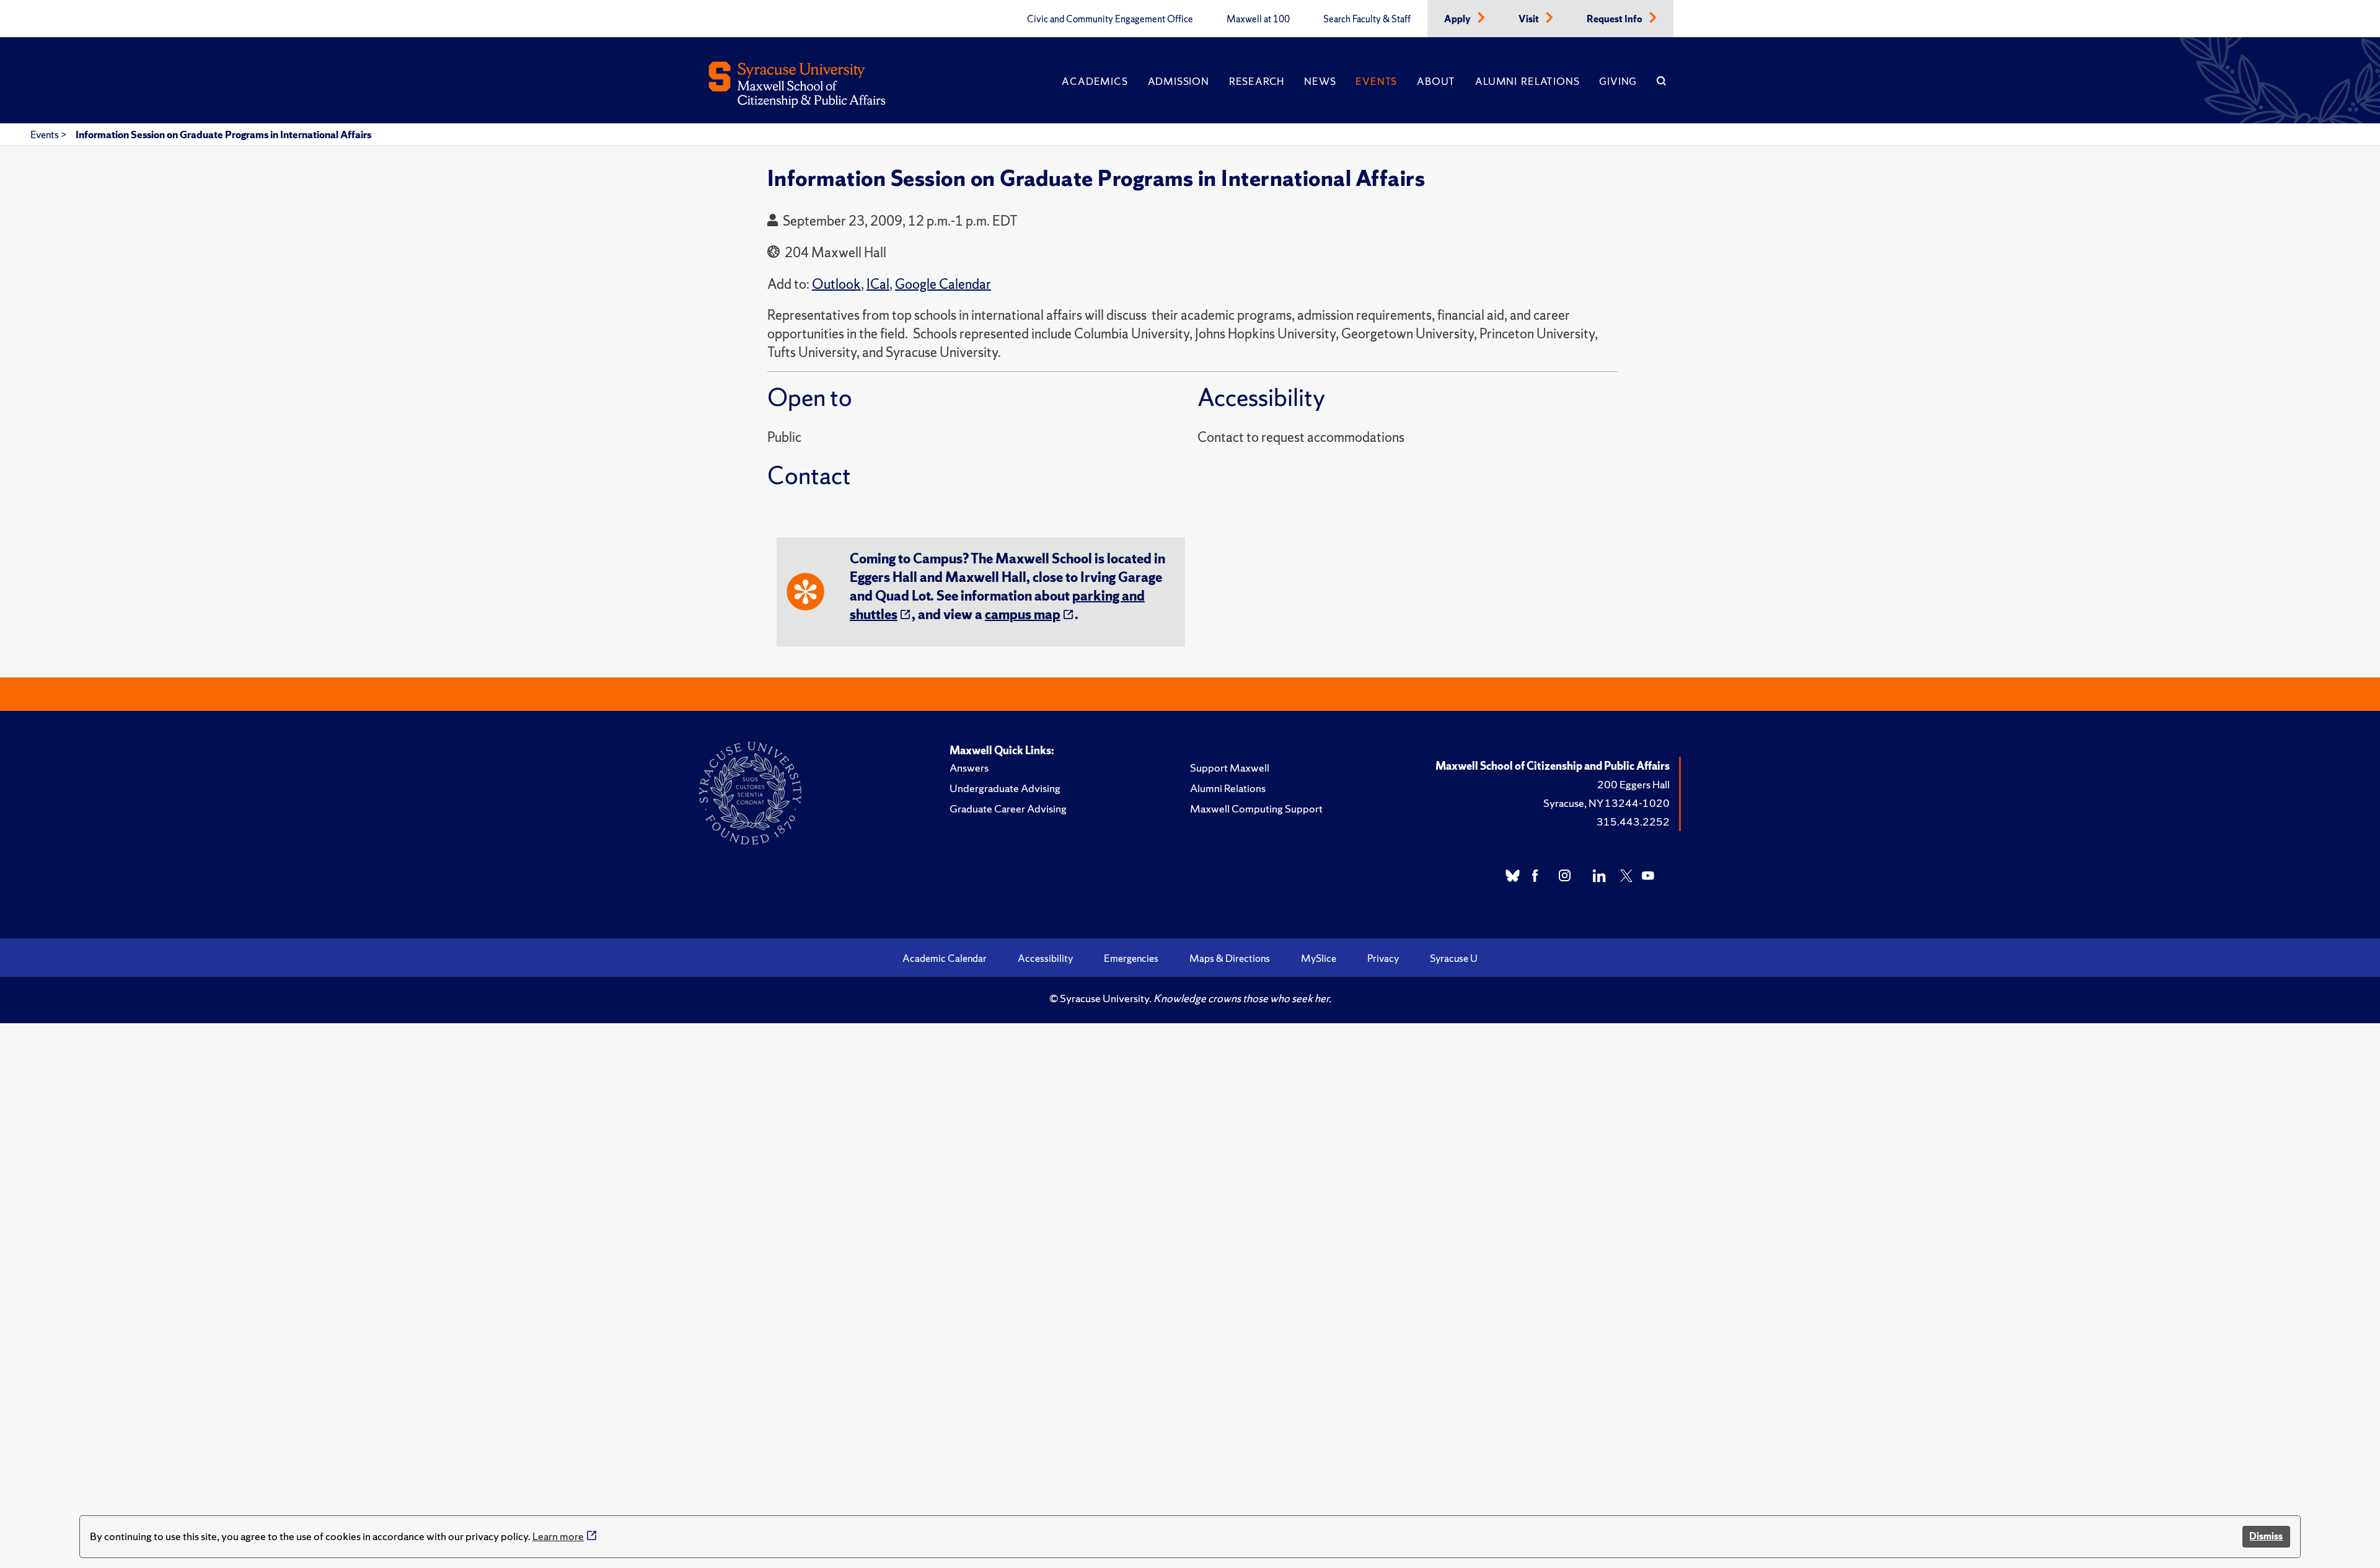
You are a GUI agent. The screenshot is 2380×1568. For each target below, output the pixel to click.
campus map (1023, 614)
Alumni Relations (1527, 81)
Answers (969, 768)
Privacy (1383, 958)
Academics (1095, 81)
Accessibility (1045, 958)
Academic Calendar (945, 958)
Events (1376, 81)
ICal (878, 284)
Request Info (1615, 19)
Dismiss (2266, 1536)
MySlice (1319, 958)
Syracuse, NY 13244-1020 (1606, 803)
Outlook (836, 284)
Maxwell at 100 (1258, 19)
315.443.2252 (1633, 821)
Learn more (558, 1536)
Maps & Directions (1230, 958)
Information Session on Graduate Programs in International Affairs (223, 134)
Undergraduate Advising (1005, 788)
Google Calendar (943, 284)
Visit (1530, 19)
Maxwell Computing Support (1256, 808)
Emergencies (1131, 958)
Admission (1179, 81)
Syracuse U (1454, 958)
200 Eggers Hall (1633, 784)
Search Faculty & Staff (1367, 19)
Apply (1458, 19)
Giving (1618, 81)
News (1320, 81)
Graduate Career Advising (1008, 808)
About (1436, 81)
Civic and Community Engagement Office (1110, 19)
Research (1257, 81)
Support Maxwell (1230, 768)
